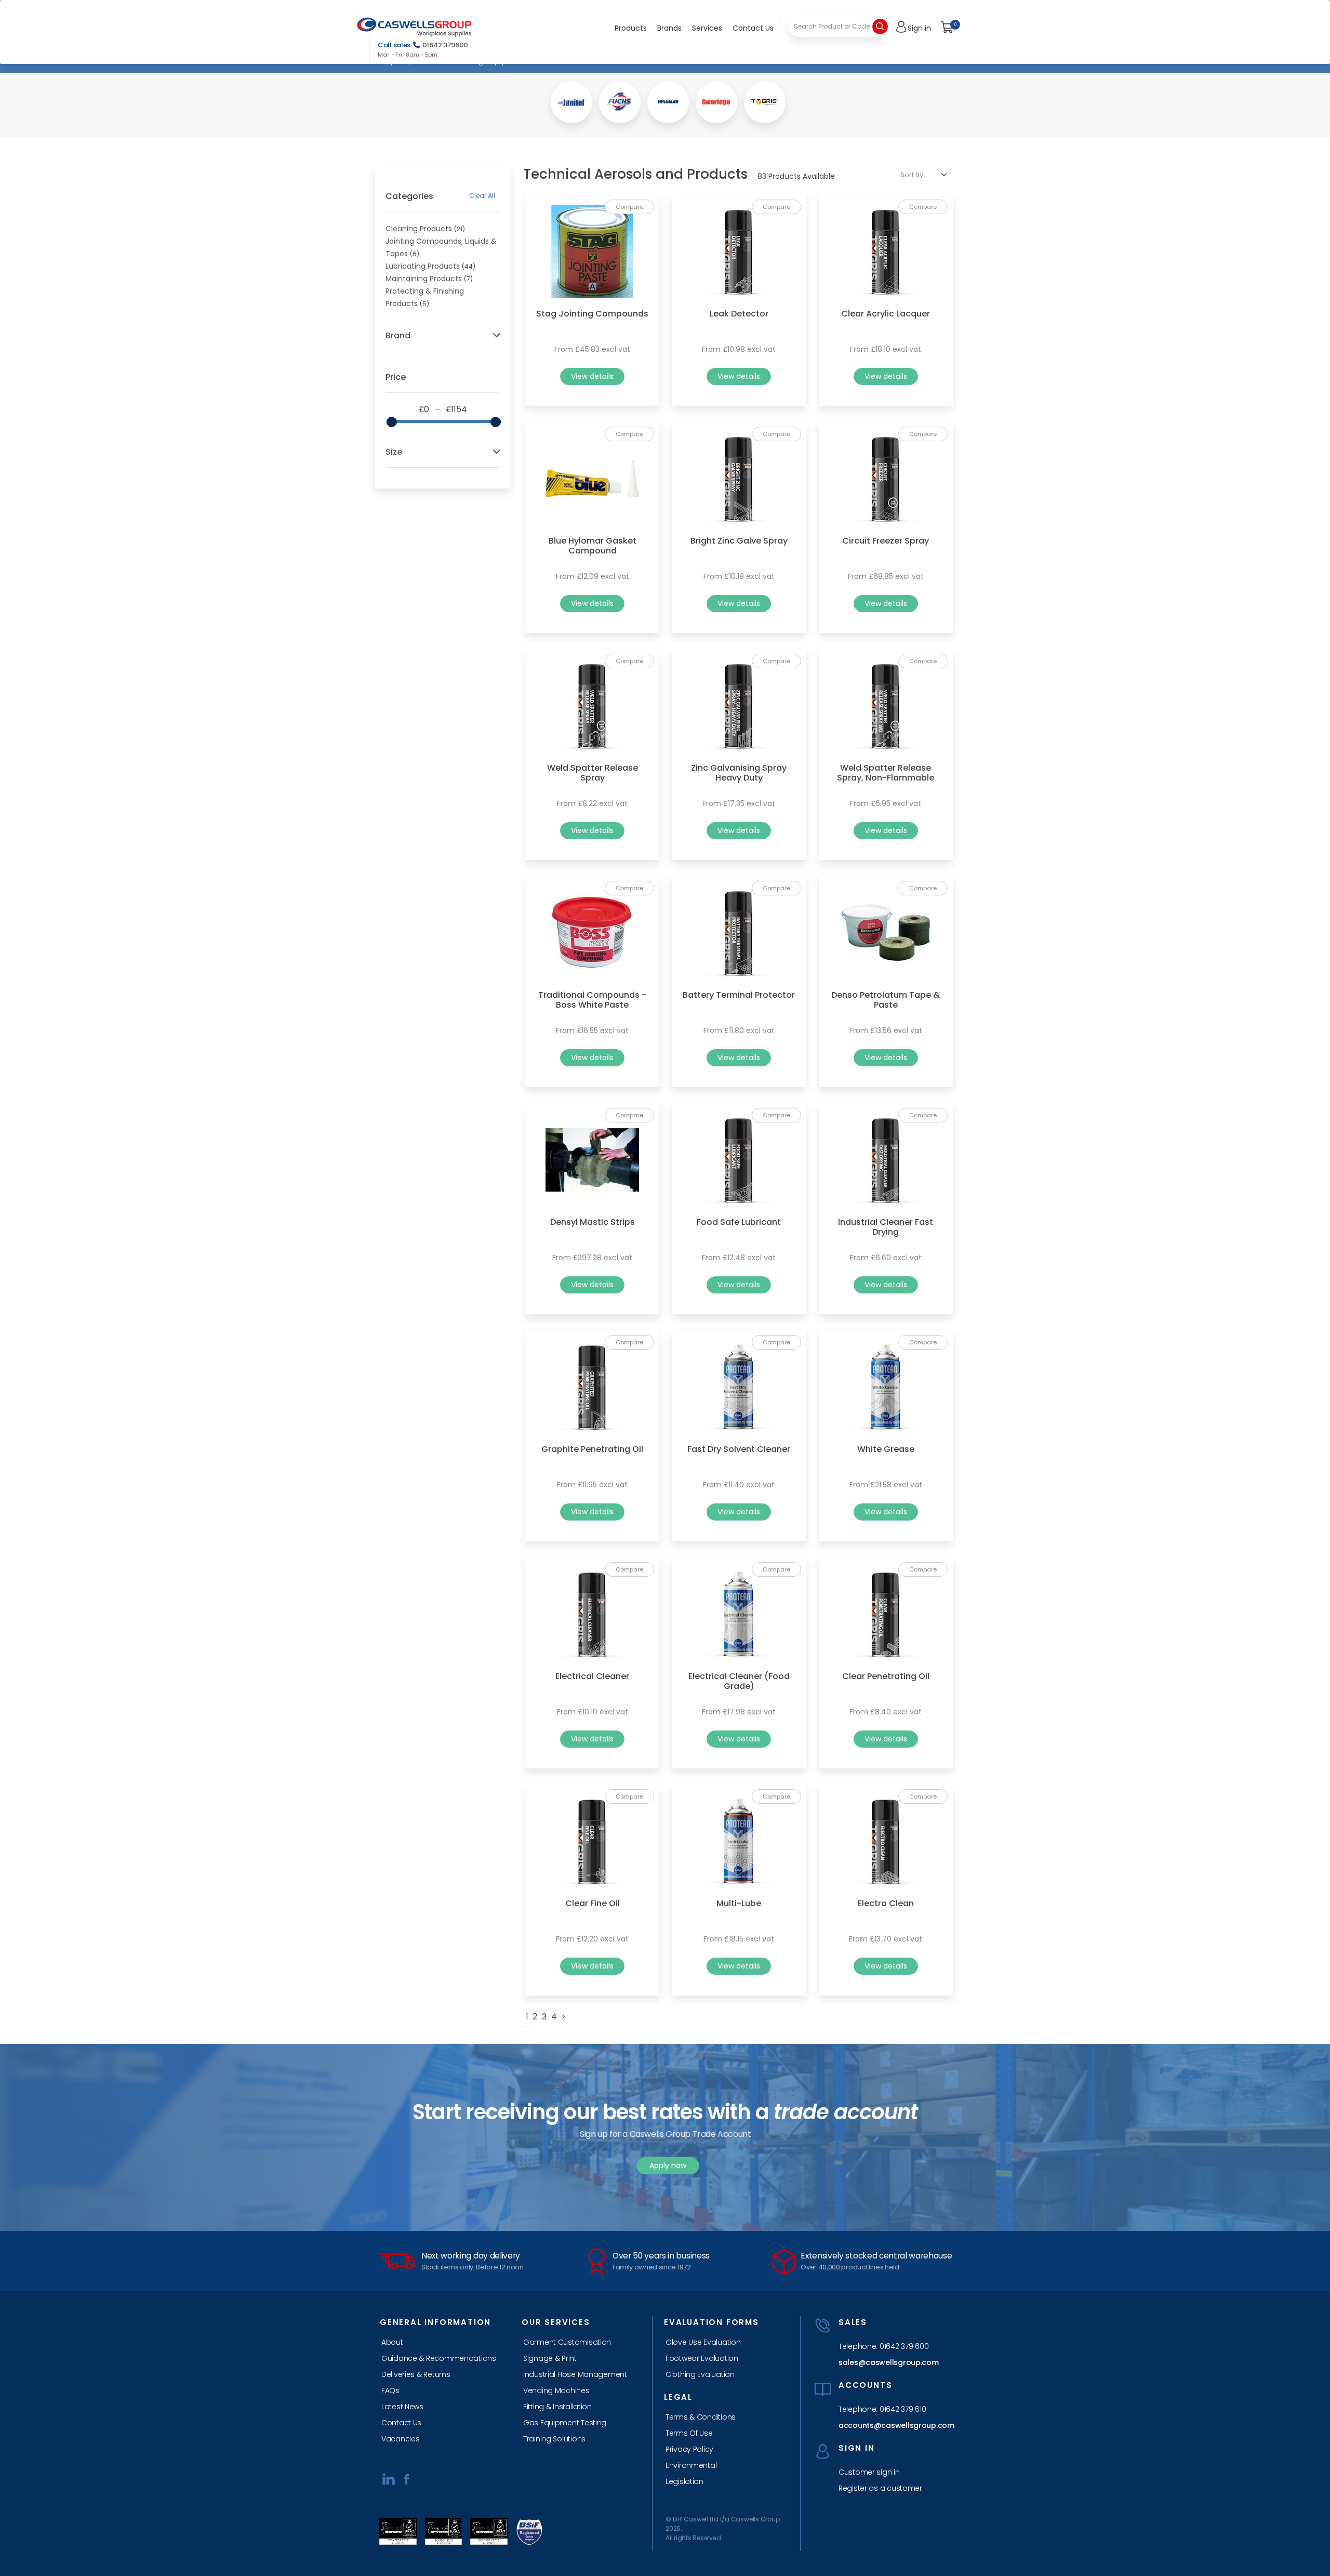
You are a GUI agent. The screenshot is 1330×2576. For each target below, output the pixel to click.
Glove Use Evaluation (703, 2342)
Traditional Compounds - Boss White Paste (592, 1000)
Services (707, 28)
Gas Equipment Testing (565, 2423)
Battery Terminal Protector (739, 995)
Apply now (668, 2165)
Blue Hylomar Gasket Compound (593, 546)
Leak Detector (739, 314)
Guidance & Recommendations (439, 2358)
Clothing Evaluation (700, 2374)
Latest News (402, 2407)
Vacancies (400, 2439)
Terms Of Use (689, 2433)
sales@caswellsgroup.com (889, 2362)
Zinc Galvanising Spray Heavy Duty (739, 773)
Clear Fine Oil (593, 1903)
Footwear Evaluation (702, 2358)
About (392, 2342)
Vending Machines (556, 2390)
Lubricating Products (423, 266)
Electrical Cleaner (592, 1676)
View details (592, 376)
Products (631, 28)
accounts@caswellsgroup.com (893, 2425)
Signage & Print (550, 2358)
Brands (669, 28)
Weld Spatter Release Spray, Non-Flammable (886, 773)
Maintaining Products (424, 279)
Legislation (684, 2481)
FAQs (390, 2390)
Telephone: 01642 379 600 (883, 2346)
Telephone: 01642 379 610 (882, 2409)
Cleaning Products (419, 229)
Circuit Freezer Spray (886, 541)
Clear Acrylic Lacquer (886, 314)
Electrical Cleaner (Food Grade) (739, 1681)
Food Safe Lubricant (739, 1222)
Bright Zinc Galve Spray (739, 541)
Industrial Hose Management (575, 2374)
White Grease (886, 1449)
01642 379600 (445, 45)
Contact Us (753, 28)
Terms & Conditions (701, 2417)
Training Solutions (554, 2439)
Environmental (691, 2465)
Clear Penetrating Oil (886, 1676)
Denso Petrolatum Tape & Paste (886, 1000)
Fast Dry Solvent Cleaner (739, 1449)
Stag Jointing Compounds (592, 314)
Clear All (482, 196)
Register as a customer (880, 2488)
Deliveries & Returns (416, 2374)
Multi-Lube (739, 1903)
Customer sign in (869, 2472)
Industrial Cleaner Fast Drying (886, 1227)
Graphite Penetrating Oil (592, 1449)
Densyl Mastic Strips (593, 1222)
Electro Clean (886, 1903)
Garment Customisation (567, 2342)
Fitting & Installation (557, 2407)
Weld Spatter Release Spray (593, 773)
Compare (629, 207)
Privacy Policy (689, 2449)
